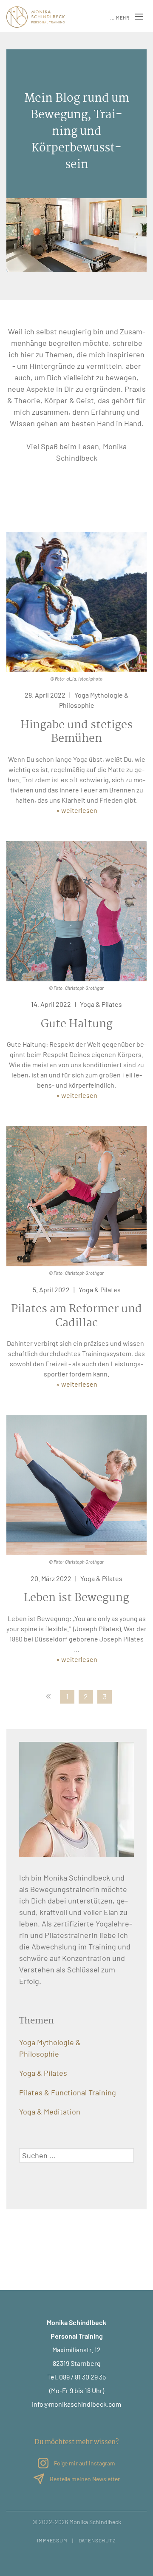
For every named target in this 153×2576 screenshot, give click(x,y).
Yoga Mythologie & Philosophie (50, 2048)
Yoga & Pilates (101, 1004)
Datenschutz (97, 2540)
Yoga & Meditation (50, 2112)
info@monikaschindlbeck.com (76, 2404)
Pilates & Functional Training (68, 2092)
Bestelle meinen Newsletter (84, 2479)
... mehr (120, 18)
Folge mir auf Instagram (84, 2463)
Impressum (52, 2540)
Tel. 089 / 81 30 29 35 (76, 2377)
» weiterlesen (77, 810)
